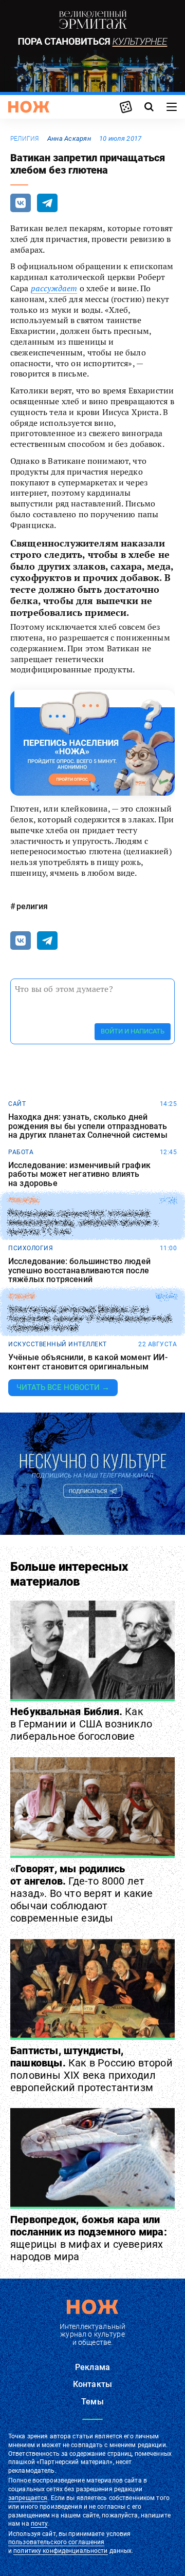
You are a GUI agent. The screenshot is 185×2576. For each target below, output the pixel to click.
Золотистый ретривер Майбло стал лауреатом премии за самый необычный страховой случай (90, 1319)
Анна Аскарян (69, 138)
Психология (31, 1248)
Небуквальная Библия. (81, 1724)
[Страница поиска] (149, 107)
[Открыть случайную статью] (126, 107)
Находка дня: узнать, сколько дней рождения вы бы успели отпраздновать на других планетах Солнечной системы (88, 1126)
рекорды (24, 1200)
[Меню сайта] (172, 107)
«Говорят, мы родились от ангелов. (82, 1893)
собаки (21, 1296)
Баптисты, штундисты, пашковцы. (91, 2069)
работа (21, 1152)
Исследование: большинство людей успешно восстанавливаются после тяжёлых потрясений (79, 1271)
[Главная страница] (29, 107)
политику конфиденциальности (60, 2551)
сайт (17, 1104)
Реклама (92, 2367)
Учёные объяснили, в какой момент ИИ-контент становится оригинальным (88, 1362)
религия (25, 139)
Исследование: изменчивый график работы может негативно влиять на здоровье (79, 1174)
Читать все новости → (63, 1387)
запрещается (28, 2498)
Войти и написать (133, 1031)
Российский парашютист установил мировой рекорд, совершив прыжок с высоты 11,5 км (83, 1222)
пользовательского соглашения (56, 2542)
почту (39, 2524)
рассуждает (54, 288)
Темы (92, 2402)
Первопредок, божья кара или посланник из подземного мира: (89, 2238)
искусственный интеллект (58, 1344)
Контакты (92, 2384)
